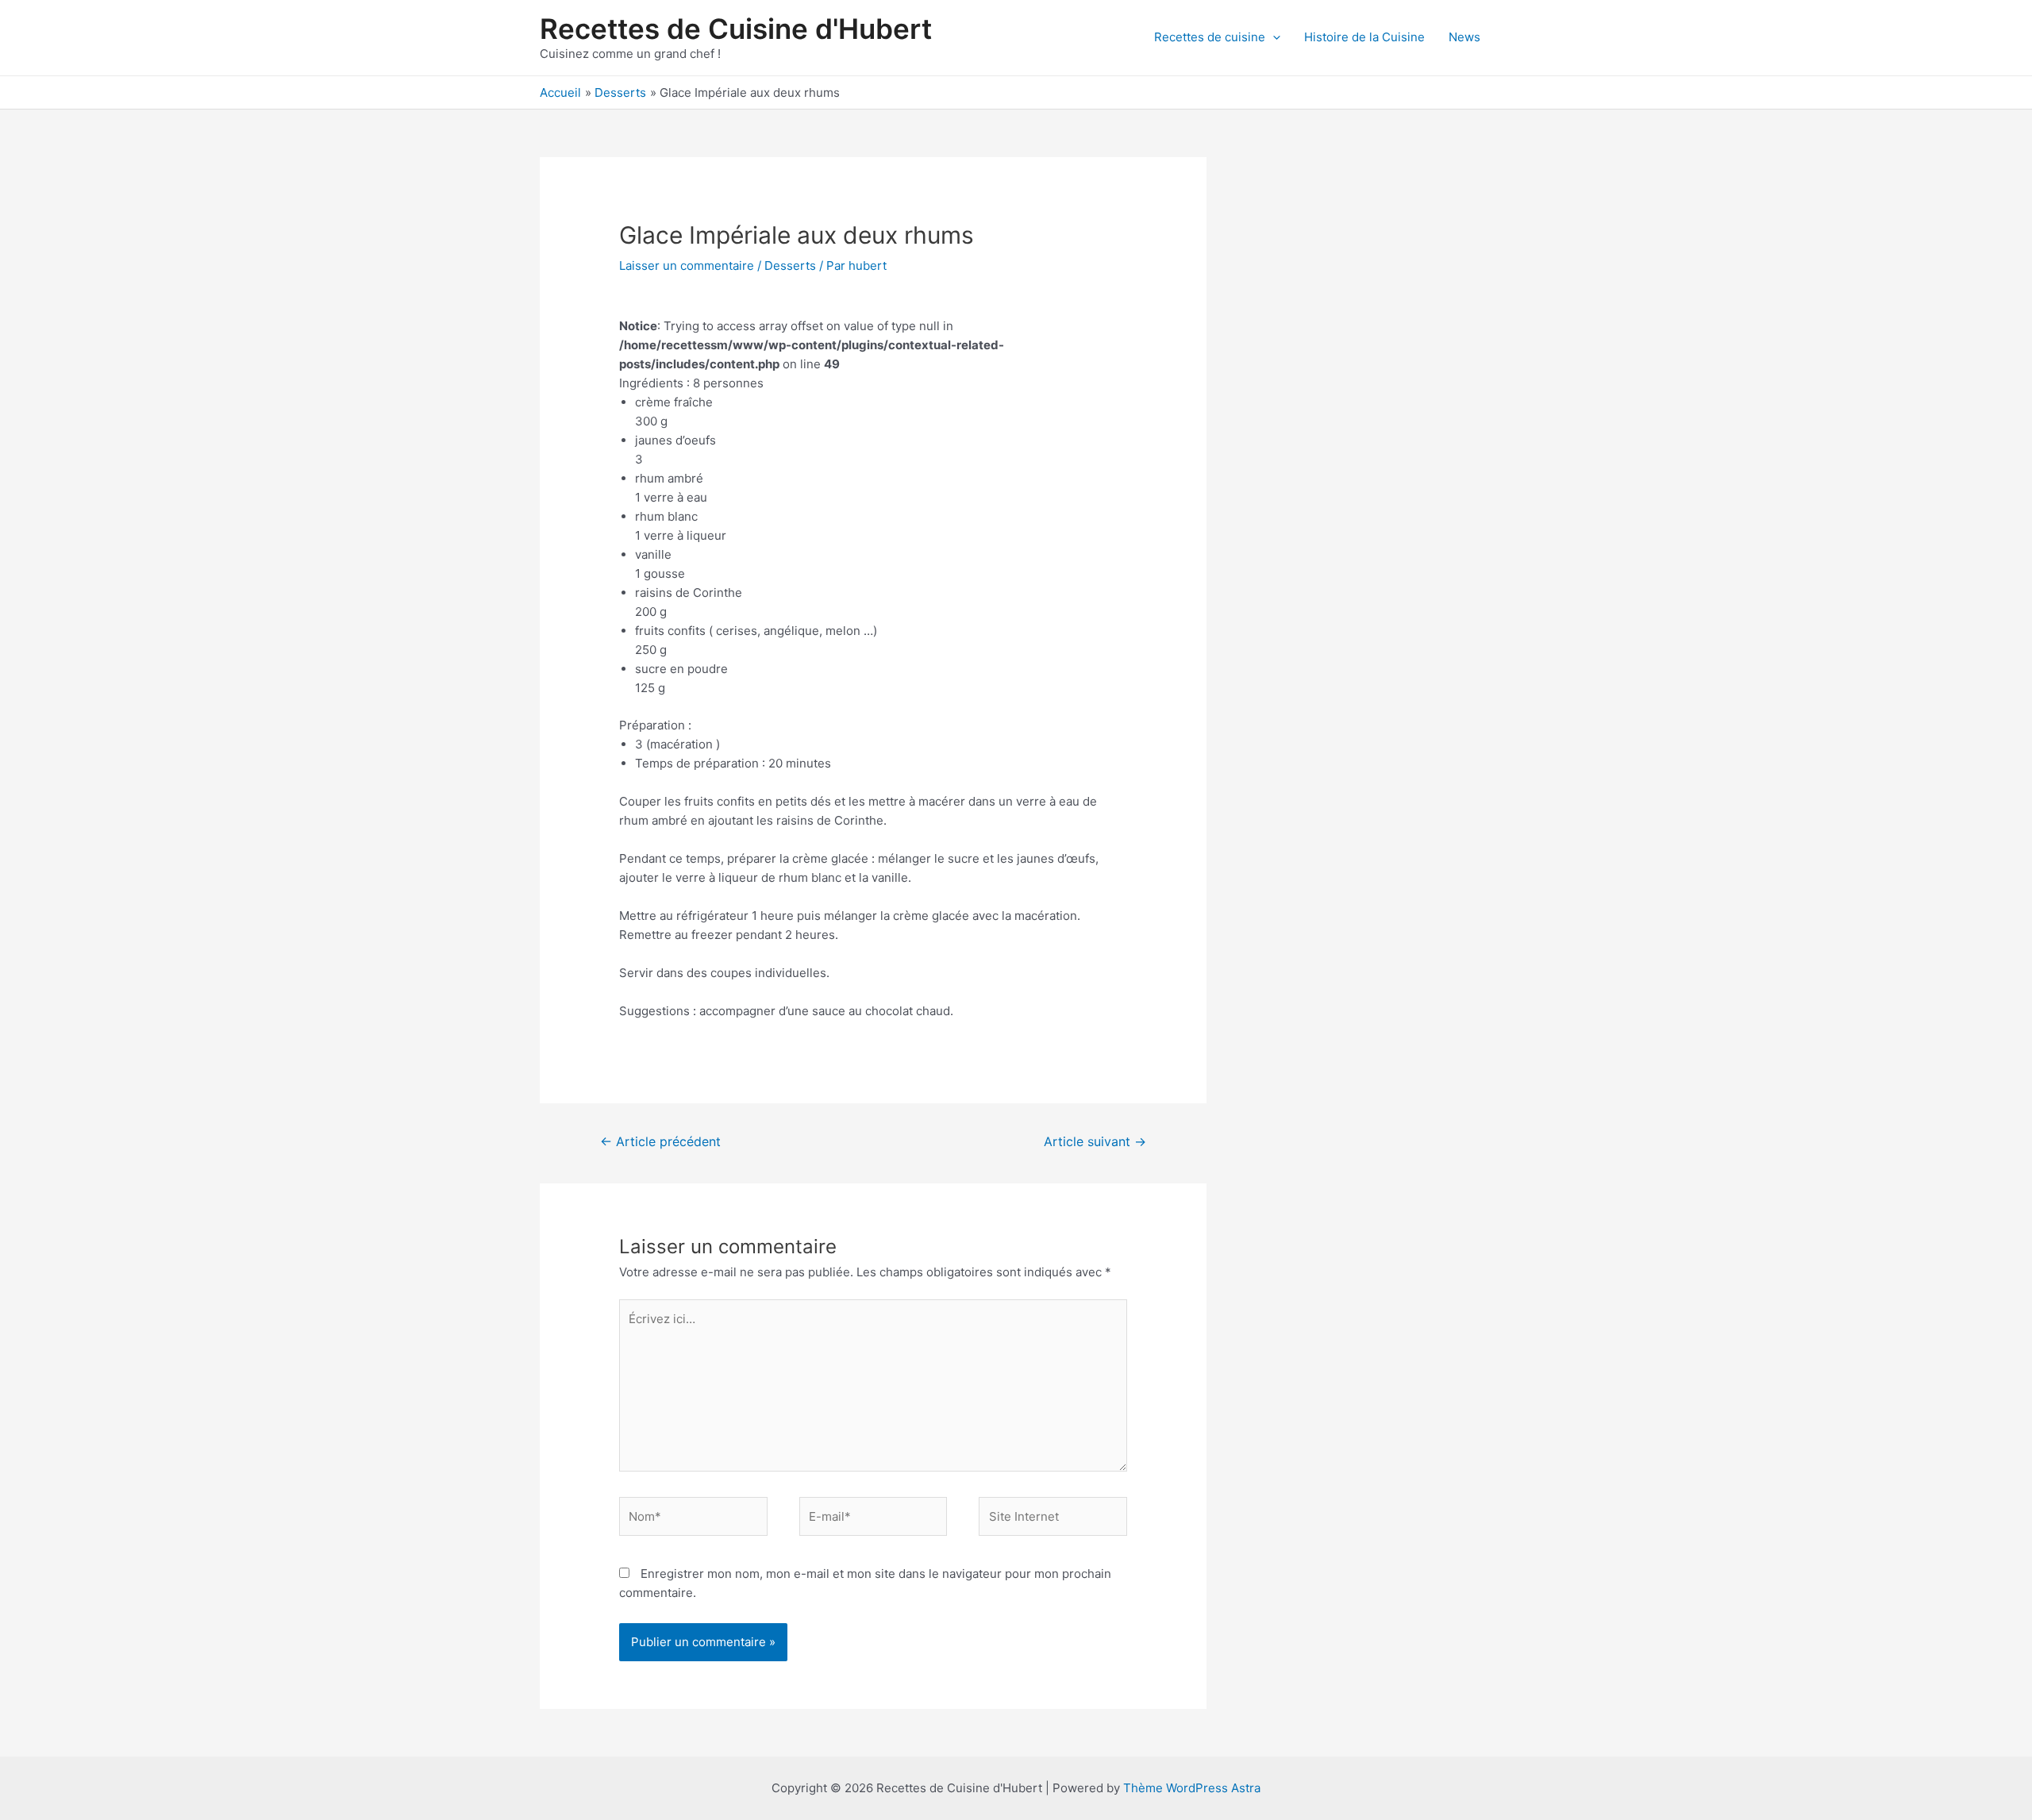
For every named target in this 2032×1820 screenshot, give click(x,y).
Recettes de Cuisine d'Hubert (736, 29)
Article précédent (660, 1142)
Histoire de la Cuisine (1364, 37)
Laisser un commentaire (687, 265)
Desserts (790, 265)
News (1464, 37)
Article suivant (1095, 1142)
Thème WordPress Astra (1192, 1788)
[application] (1273, 37)
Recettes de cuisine (1210, 37)
